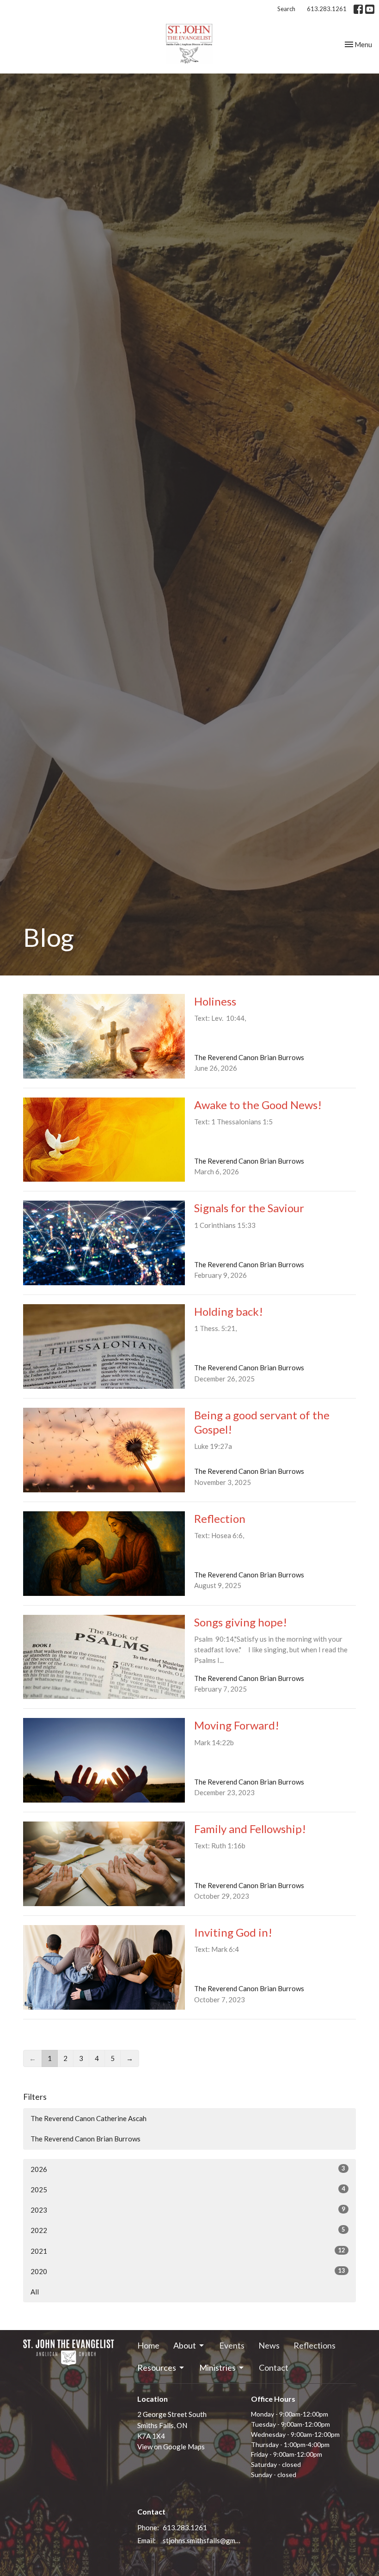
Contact (274, 2367)
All (35, 2292)
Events (232, 2345)
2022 (188, 2230)
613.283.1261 (327, 9)
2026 (188, 2169)
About (185, 2345)
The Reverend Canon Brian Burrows (86, 2139)
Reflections (315, 2345)
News (269, 2345)
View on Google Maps (171, 2447)
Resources (157, 2367)
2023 (188, 2210)
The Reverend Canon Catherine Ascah (89, 2118)
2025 (188, 2189)
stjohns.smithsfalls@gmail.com (202, 2540)
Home (148, 2345)
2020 (188, 2271)
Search (286, 9)
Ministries (217, 2367)
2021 (188, 2251)
